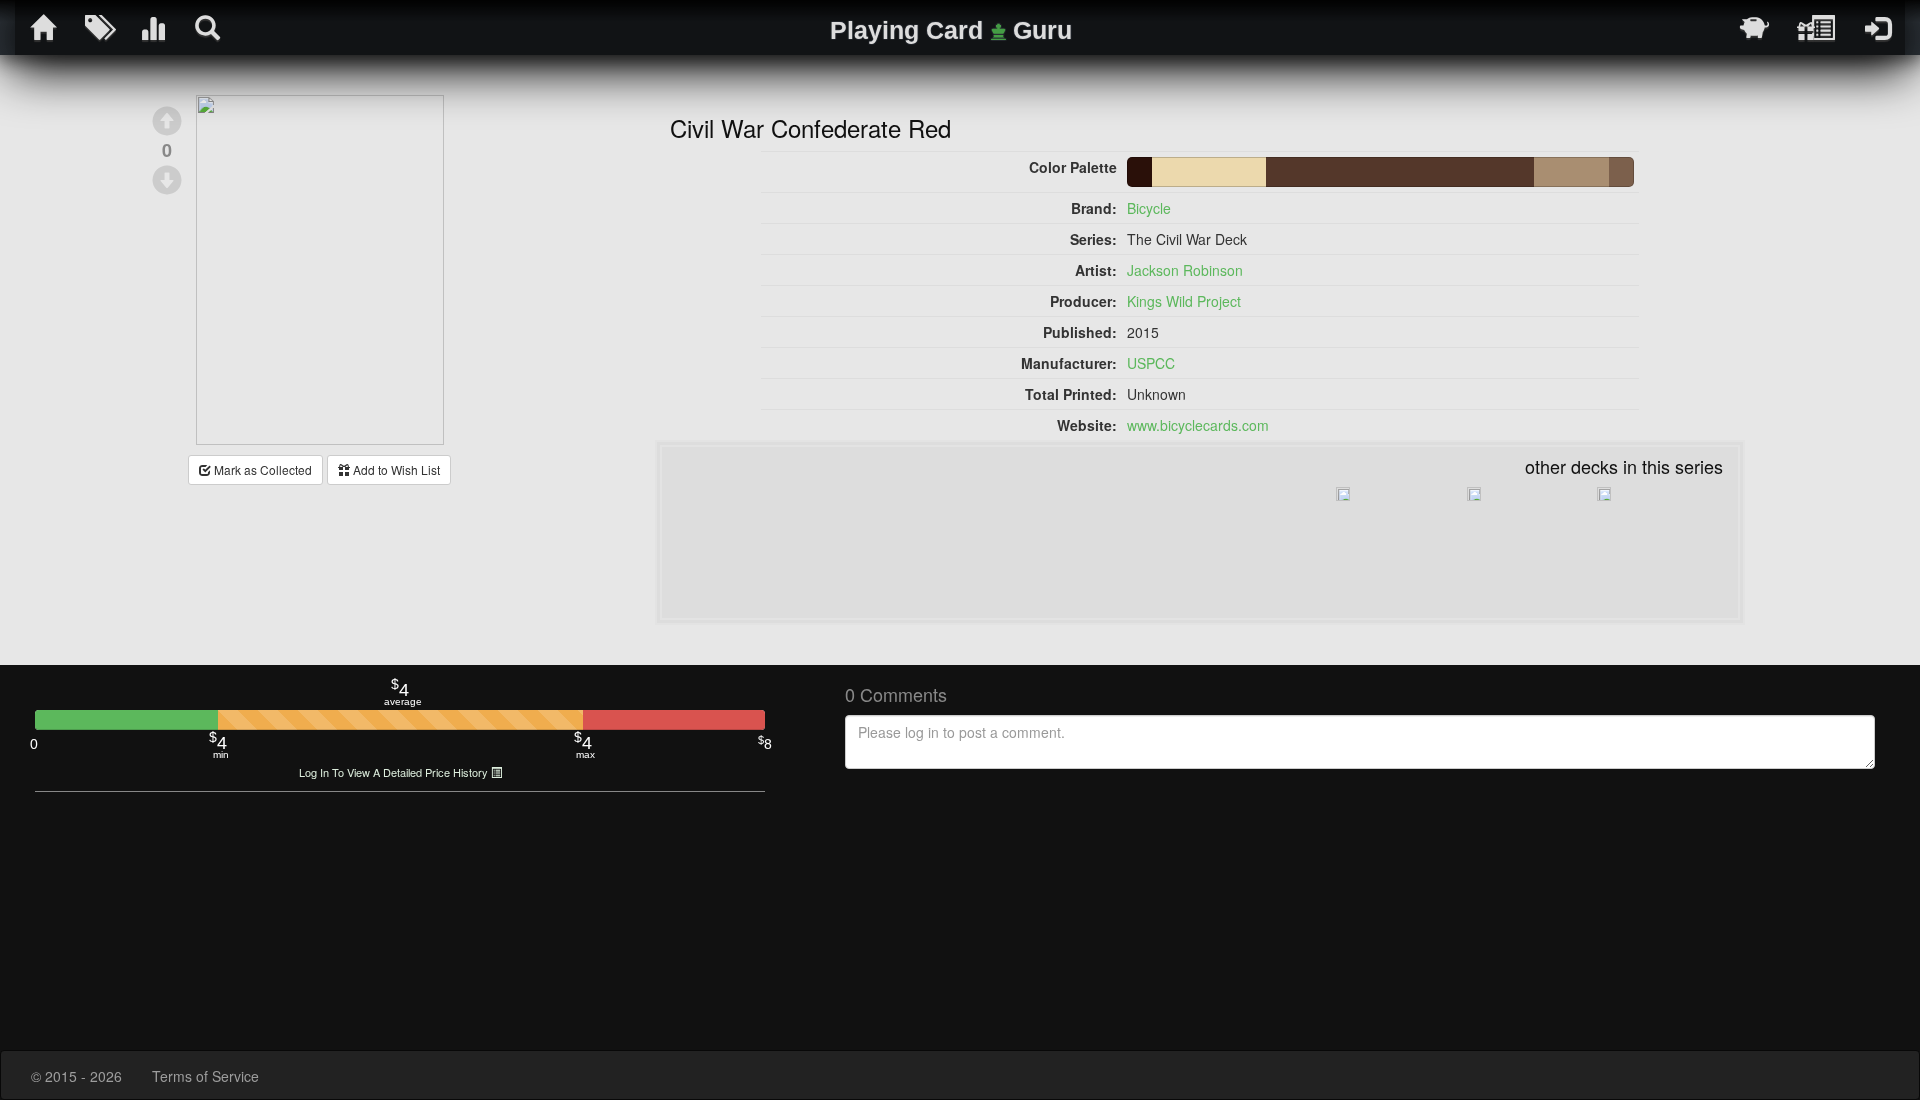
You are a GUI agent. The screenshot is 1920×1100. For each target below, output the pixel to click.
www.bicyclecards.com (1198, 425)
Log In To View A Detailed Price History (395, 772)
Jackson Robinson (1185, 270)
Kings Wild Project (1184, 301)
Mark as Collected (261, 469)
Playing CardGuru (951, 30)
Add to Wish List (395, 469)
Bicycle (1149, 208)
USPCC (1151, 363)
